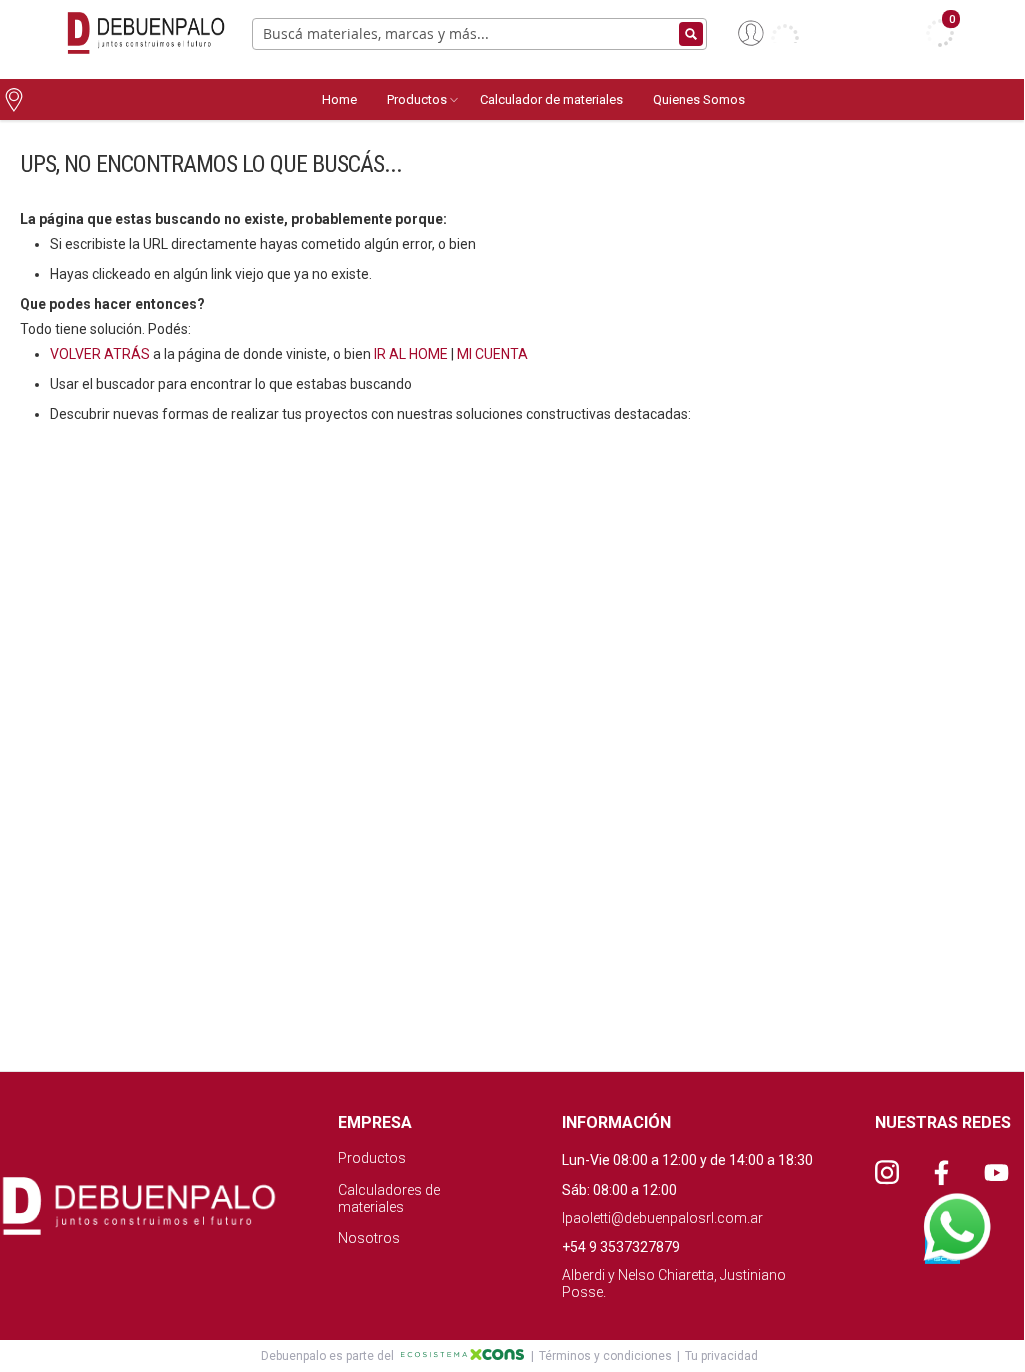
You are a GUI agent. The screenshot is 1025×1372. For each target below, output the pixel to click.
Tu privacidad (721, 1356)
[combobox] (479, 34)
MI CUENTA (492, 354)
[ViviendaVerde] (142, 33)
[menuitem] (339, 99)
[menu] (665, 99)
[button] (768, 33)
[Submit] (691, 34)
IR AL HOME (411, 354)
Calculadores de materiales (389, 1198)
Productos (372, 1158)
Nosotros (369, 1238)
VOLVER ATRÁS (100, 354)
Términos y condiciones (605, 1356)
